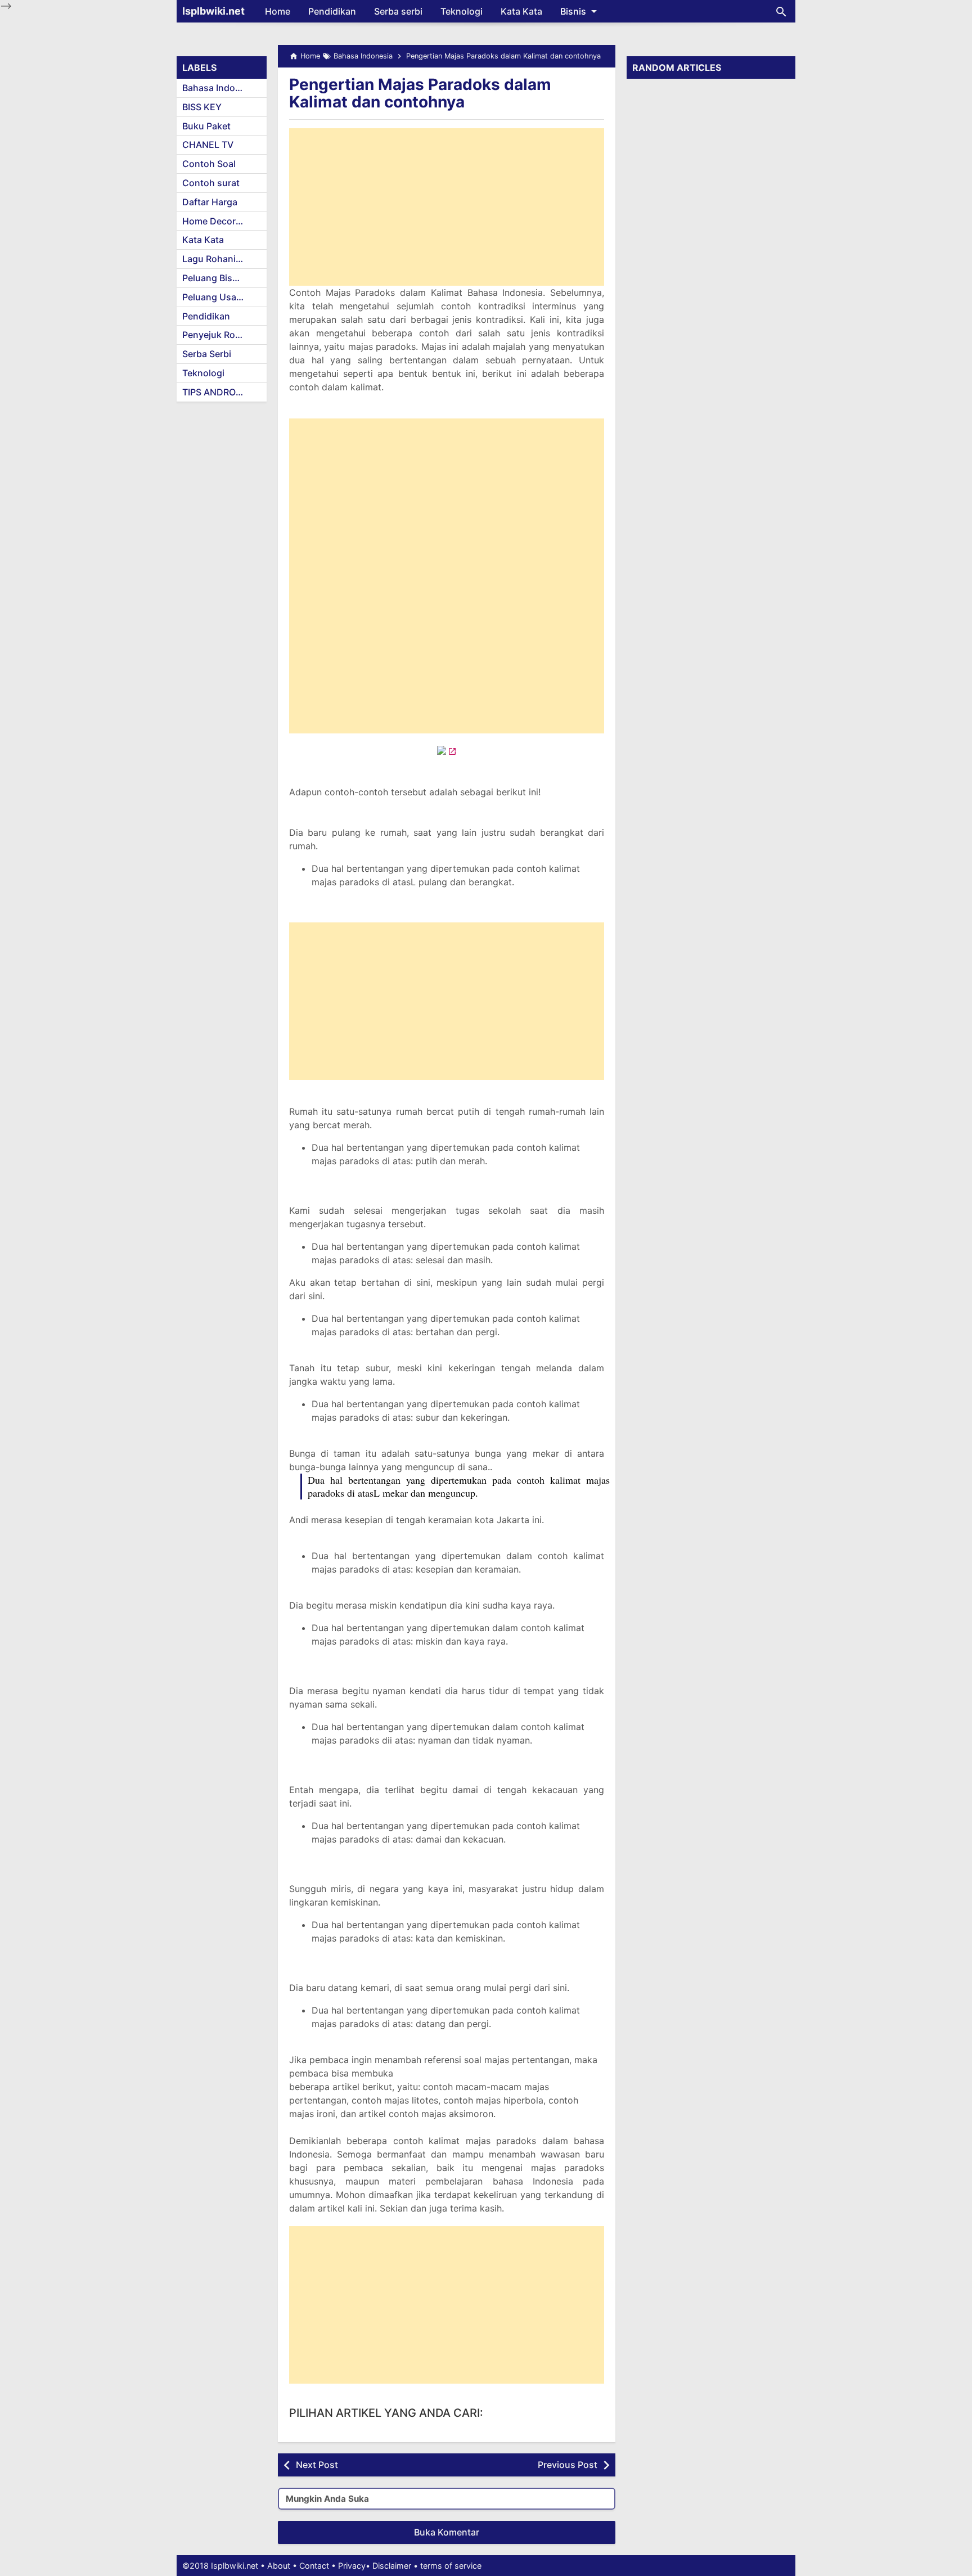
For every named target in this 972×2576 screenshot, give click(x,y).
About (279, 2566)
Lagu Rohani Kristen (224, 259)
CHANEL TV (208, 145)
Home (278, 11)
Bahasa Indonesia (220, 88)
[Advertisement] (447, 207)
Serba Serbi (207, 354)
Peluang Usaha (215, 297)
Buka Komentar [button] (447, 2532)
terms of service (451, 2566)
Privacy (352, 2566)
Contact (314, 2566)
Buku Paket (206, 126)
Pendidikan (332, 11)
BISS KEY (202, 107)
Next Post (317, 2465)
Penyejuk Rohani (218, 335)
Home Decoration (220, 221)
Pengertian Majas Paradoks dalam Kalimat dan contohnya (420, 93)
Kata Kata (521, 11)
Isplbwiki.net (213, 11)
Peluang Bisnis (214, 278)
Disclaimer (392, 2566)
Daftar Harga (210, 202)
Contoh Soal (209, 164)
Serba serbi (398, 11)
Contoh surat (211, 183)
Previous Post (568, 2465)
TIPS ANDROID (213, 392)
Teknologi (462, 11)
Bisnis (573, 11)
